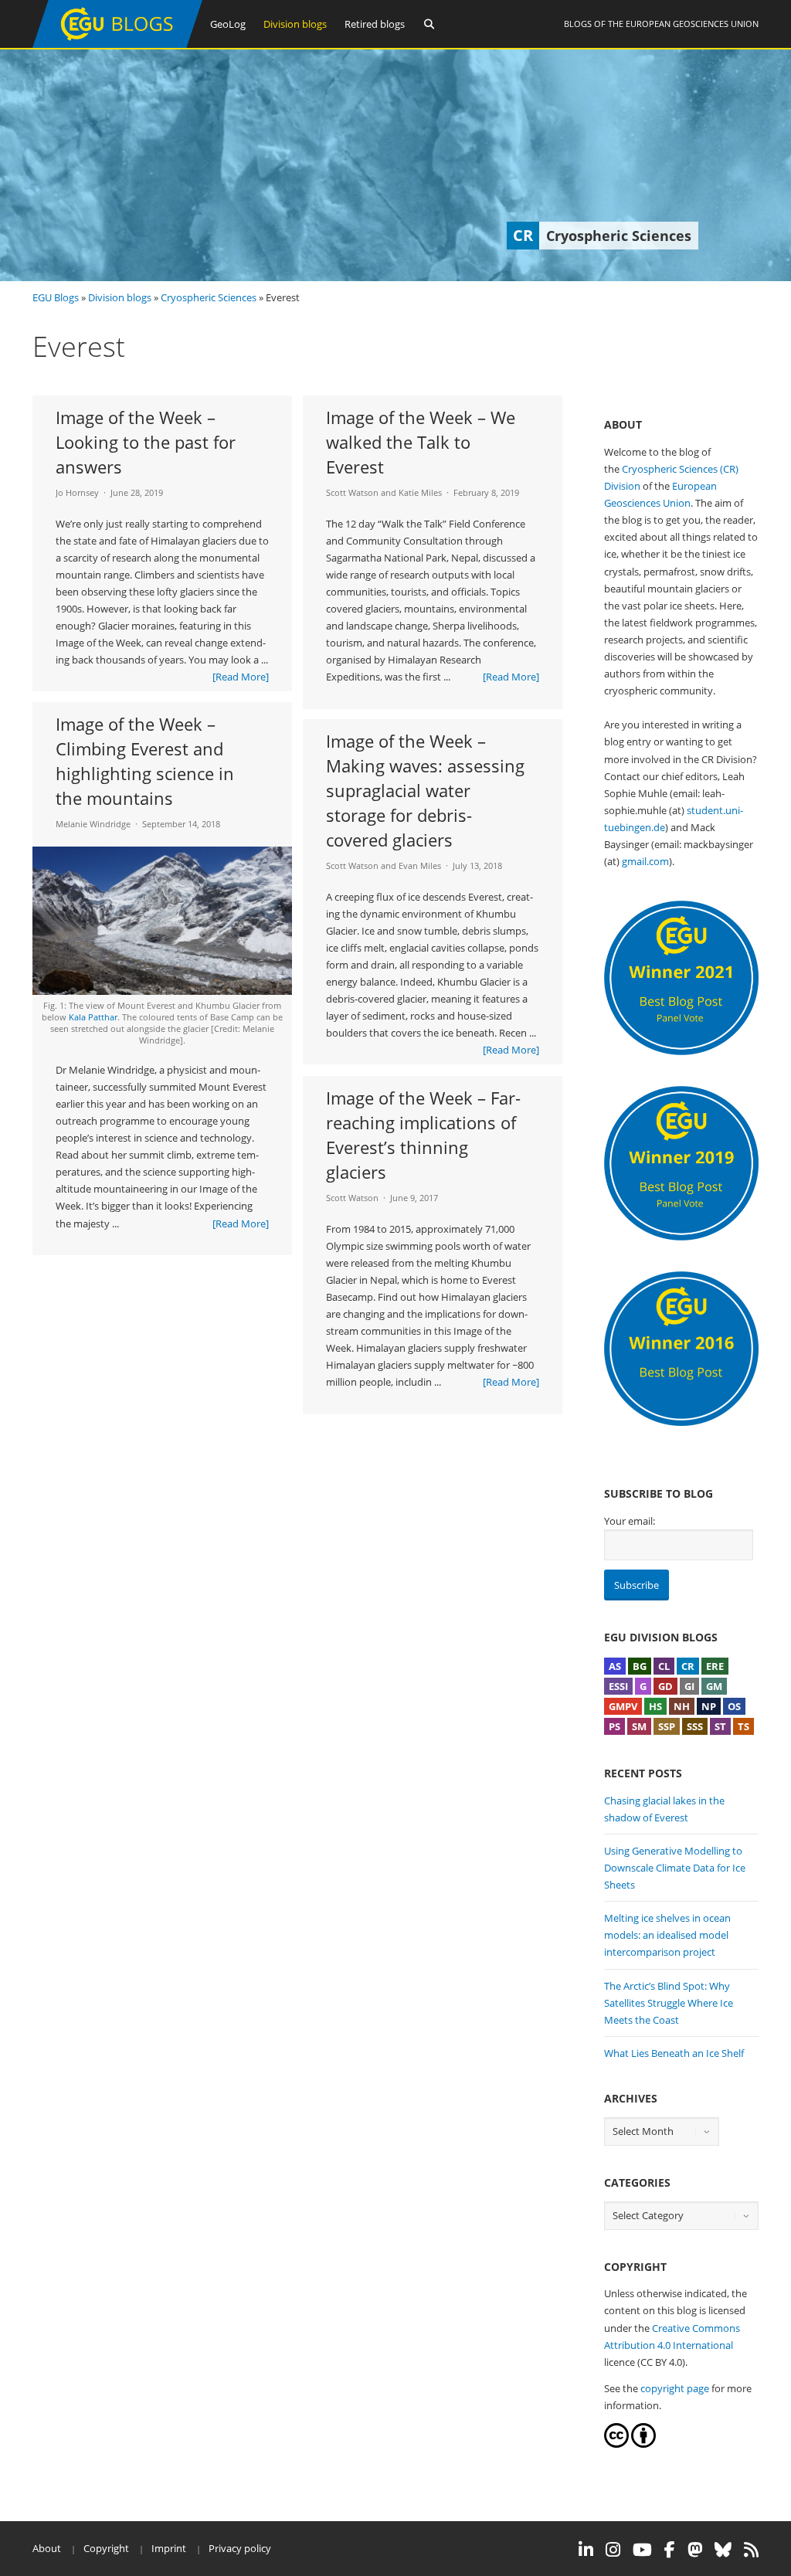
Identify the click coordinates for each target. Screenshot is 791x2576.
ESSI (618, 1686)
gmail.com (645, 861)
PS (614, 1726)
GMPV (623, 1706)
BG (640, 1666)
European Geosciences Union (692, 24)
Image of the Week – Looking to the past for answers (146, 442)
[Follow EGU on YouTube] (642, 2550)
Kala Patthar (93, 1017)
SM (639, 1726)
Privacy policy (240, 2548)
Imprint (169, 2548)
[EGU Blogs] (117, 44)
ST (720, 1726)
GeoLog (228, 24)
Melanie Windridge (93, 824)
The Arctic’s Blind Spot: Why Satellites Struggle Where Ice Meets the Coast (669, 2003)
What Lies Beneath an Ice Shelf (674, 2053)
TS (743, 1726)
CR (688, 1666)
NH (682, 1706)
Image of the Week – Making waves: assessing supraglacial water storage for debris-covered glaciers (425, 790)
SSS (695, 1726)
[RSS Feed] (751, 2550)
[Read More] (241, 677)
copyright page (675, 2388)
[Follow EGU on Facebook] (670, 2550)
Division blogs (295, 24)
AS (615, 1666)
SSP (667, 1726)
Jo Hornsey (77, 492)
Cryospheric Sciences (209, 297)
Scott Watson (352, 1198)
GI (689, 1686)
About (47, 2548)
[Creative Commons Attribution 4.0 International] (616, 2444)
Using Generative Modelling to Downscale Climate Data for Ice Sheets (675, 1868)
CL (664, 1666)
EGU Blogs (56, 297)
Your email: (630, 1521)
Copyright (106, 2548)
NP (709, 1706)
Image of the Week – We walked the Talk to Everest (421, 442)
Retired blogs (375, 24)
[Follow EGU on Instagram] (613, 2550)
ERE (715, 1666)
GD (665, 1686)
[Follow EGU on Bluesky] (723, 2550)
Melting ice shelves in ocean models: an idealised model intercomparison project (667, 1935)
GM (714, 1686)
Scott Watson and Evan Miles (384, 865)
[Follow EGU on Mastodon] (695, 2550)
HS (655, 1706)
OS (734, 1706)
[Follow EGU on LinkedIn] (586, 2550)
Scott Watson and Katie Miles (384, 492)
